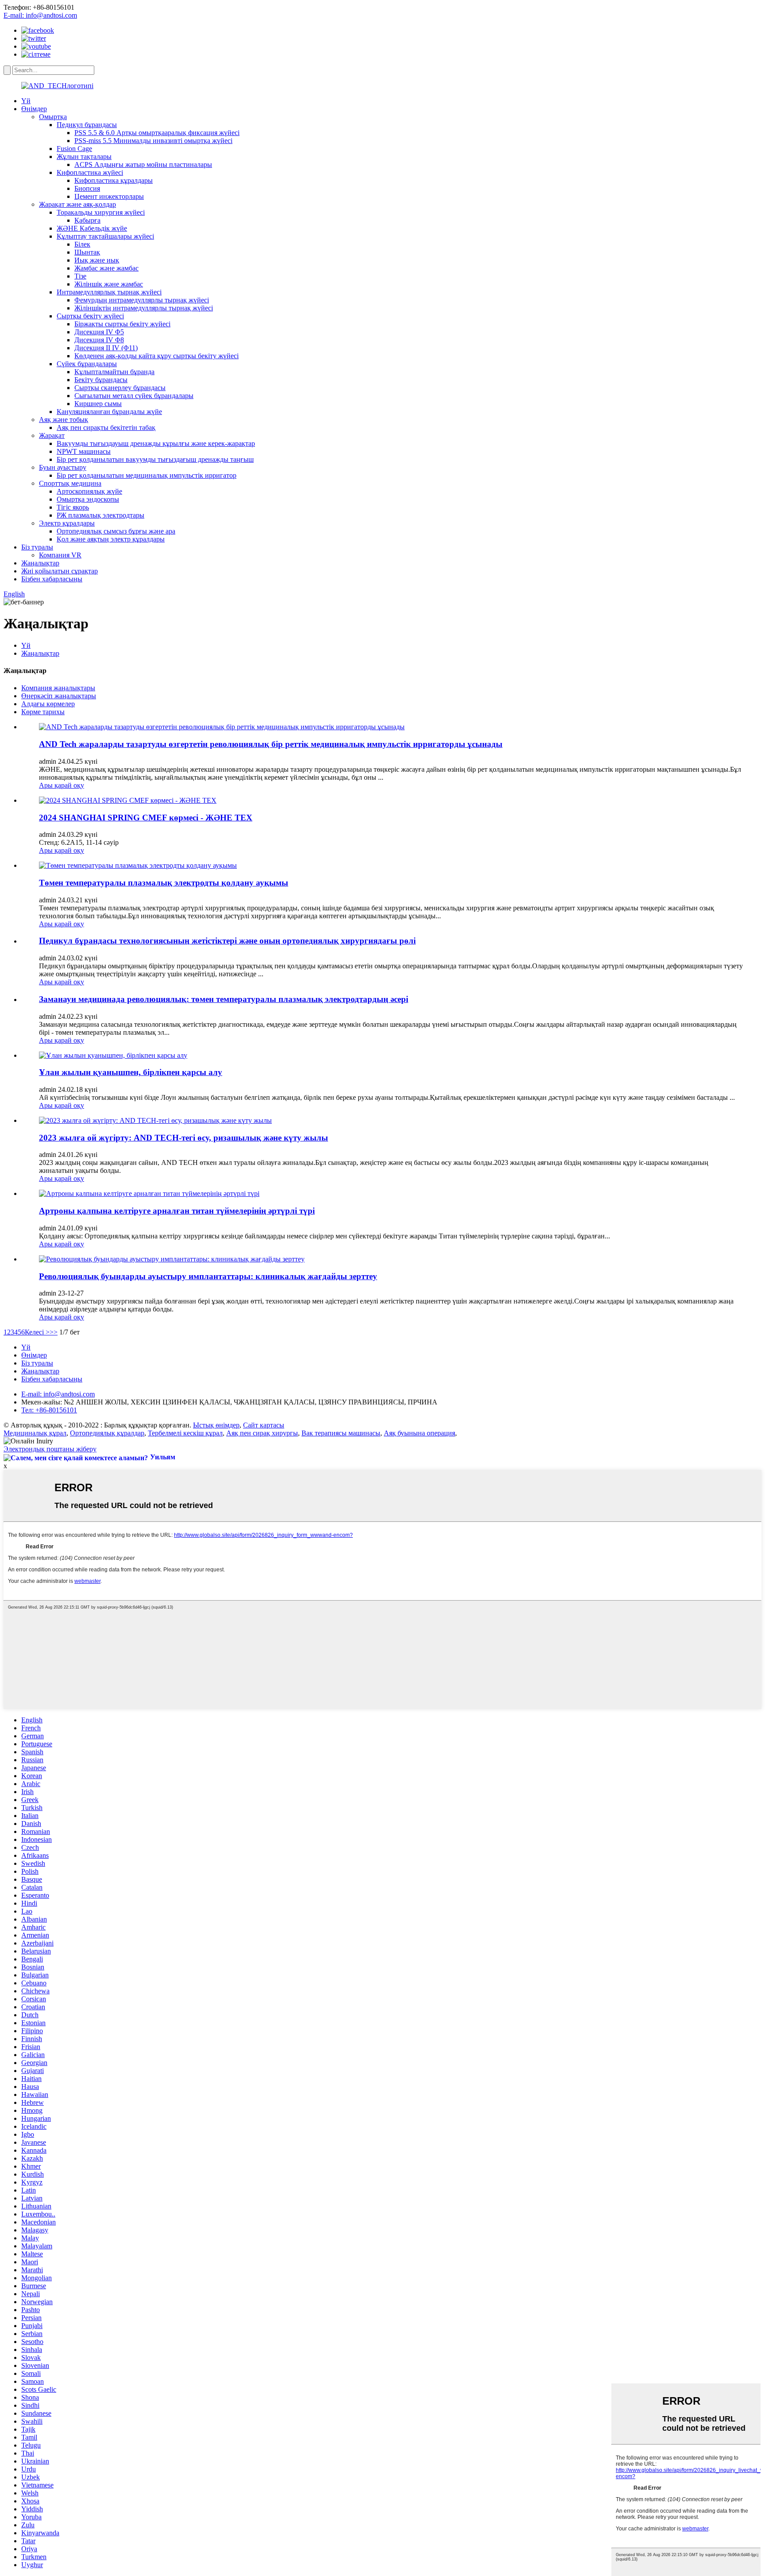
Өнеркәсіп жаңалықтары (59, 696)
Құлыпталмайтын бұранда (114, 372)
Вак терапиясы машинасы (341, 1433)
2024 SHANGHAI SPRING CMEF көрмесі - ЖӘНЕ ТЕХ (146, 818)
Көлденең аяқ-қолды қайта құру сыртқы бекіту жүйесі (156, 356)
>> (54, 1332)
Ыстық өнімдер (216, 1425)
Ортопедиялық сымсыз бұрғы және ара (116, 531)
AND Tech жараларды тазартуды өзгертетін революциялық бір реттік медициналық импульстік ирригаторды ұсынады (271, 744)
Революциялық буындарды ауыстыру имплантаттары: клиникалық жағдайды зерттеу (208, 1276)
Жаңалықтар (40, 563)
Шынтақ (87, 252)
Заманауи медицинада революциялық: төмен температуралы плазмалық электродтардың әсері (224, 999)
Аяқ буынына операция (419, 1433)
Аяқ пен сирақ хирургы (262, 1433)
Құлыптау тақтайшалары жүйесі (105, 236)
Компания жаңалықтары (58, 688)
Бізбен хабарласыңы (52, 579)
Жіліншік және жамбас (109, 284)
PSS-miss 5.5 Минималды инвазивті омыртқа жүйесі (153, 141)
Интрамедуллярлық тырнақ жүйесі (109, 292)
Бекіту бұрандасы (101, 380)
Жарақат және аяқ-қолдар (77, 204)
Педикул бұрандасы (87, 125)
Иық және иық (97, 260)
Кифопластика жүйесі (90, 172)
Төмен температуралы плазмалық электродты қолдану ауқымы (164, 883)
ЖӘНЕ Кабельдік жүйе (92, 228)
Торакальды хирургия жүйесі (101, 212)
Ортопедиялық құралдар (107, 1433)
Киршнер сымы (98, 404)
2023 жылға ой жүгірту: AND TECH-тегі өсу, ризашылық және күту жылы (184, 1138)
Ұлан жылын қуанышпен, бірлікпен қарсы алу (131, 1072)
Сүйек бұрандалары (87, 364)
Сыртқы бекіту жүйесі (90, 316)
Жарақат (52, 435)
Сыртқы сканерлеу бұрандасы (120, 388)
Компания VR (60, 555)
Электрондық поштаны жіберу (50, 1449)
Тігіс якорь (73, 507)
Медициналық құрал (35, 1433)
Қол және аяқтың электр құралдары (111, 539)
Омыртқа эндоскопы (88, 499)
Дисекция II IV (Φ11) (106, 348)
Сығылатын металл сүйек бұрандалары (134, 396)
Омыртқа (53, 117)
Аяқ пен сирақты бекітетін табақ (106, 427)
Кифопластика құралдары (114, 180)
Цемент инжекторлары (109, 196)
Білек (82, 244)
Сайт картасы (264, 1425)
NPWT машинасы (84, 451)
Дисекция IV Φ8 (99, 340)
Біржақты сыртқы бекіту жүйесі (122, 324)
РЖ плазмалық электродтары (100, 515)
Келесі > (37, 1332)
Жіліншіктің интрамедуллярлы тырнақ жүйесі (144, 308)
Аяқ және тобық (64, 420)
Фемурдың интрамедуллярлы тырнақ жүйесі (142, 300)
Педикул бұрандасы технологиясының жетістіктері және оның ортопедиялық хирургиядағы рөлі (227, 941)
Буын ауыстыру (63, 467)
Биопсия (87, 188)
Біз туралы (37, 547)
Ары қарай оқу (62, 785)
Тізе (80, 276)
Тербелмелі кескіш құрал (185, 1433)
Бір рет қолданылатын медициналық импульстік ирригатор (147, 475)
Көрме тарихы (43, 712)
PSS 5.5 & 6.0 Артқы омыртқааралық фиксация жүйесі (157, 133)
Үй (26, 101)
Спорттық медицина (70, 483)
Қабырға (87, 220)
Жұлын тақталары (84, 157)
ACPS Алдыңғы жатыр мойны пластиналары (143, 164)
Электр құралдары (67, 523)
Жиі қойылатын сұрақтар (60, 571)
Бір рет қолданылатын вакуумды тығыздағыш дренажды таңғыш (155, 459)
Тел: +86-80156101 (49, 1410)
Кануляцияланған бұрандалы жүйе (109, 412)
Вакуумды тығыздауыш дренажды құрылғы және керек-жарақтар (156, 443)
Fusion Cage (74, 149)
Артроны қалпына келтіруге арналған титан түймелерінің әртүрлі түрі (177, 1211)
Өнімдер (34, 109)
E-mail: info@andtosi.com (40, 15)
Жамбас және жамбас (106, 268)
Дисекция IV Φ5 (99, 332)
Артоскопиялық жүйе (89, 491)
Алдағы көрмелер (48, 704)
